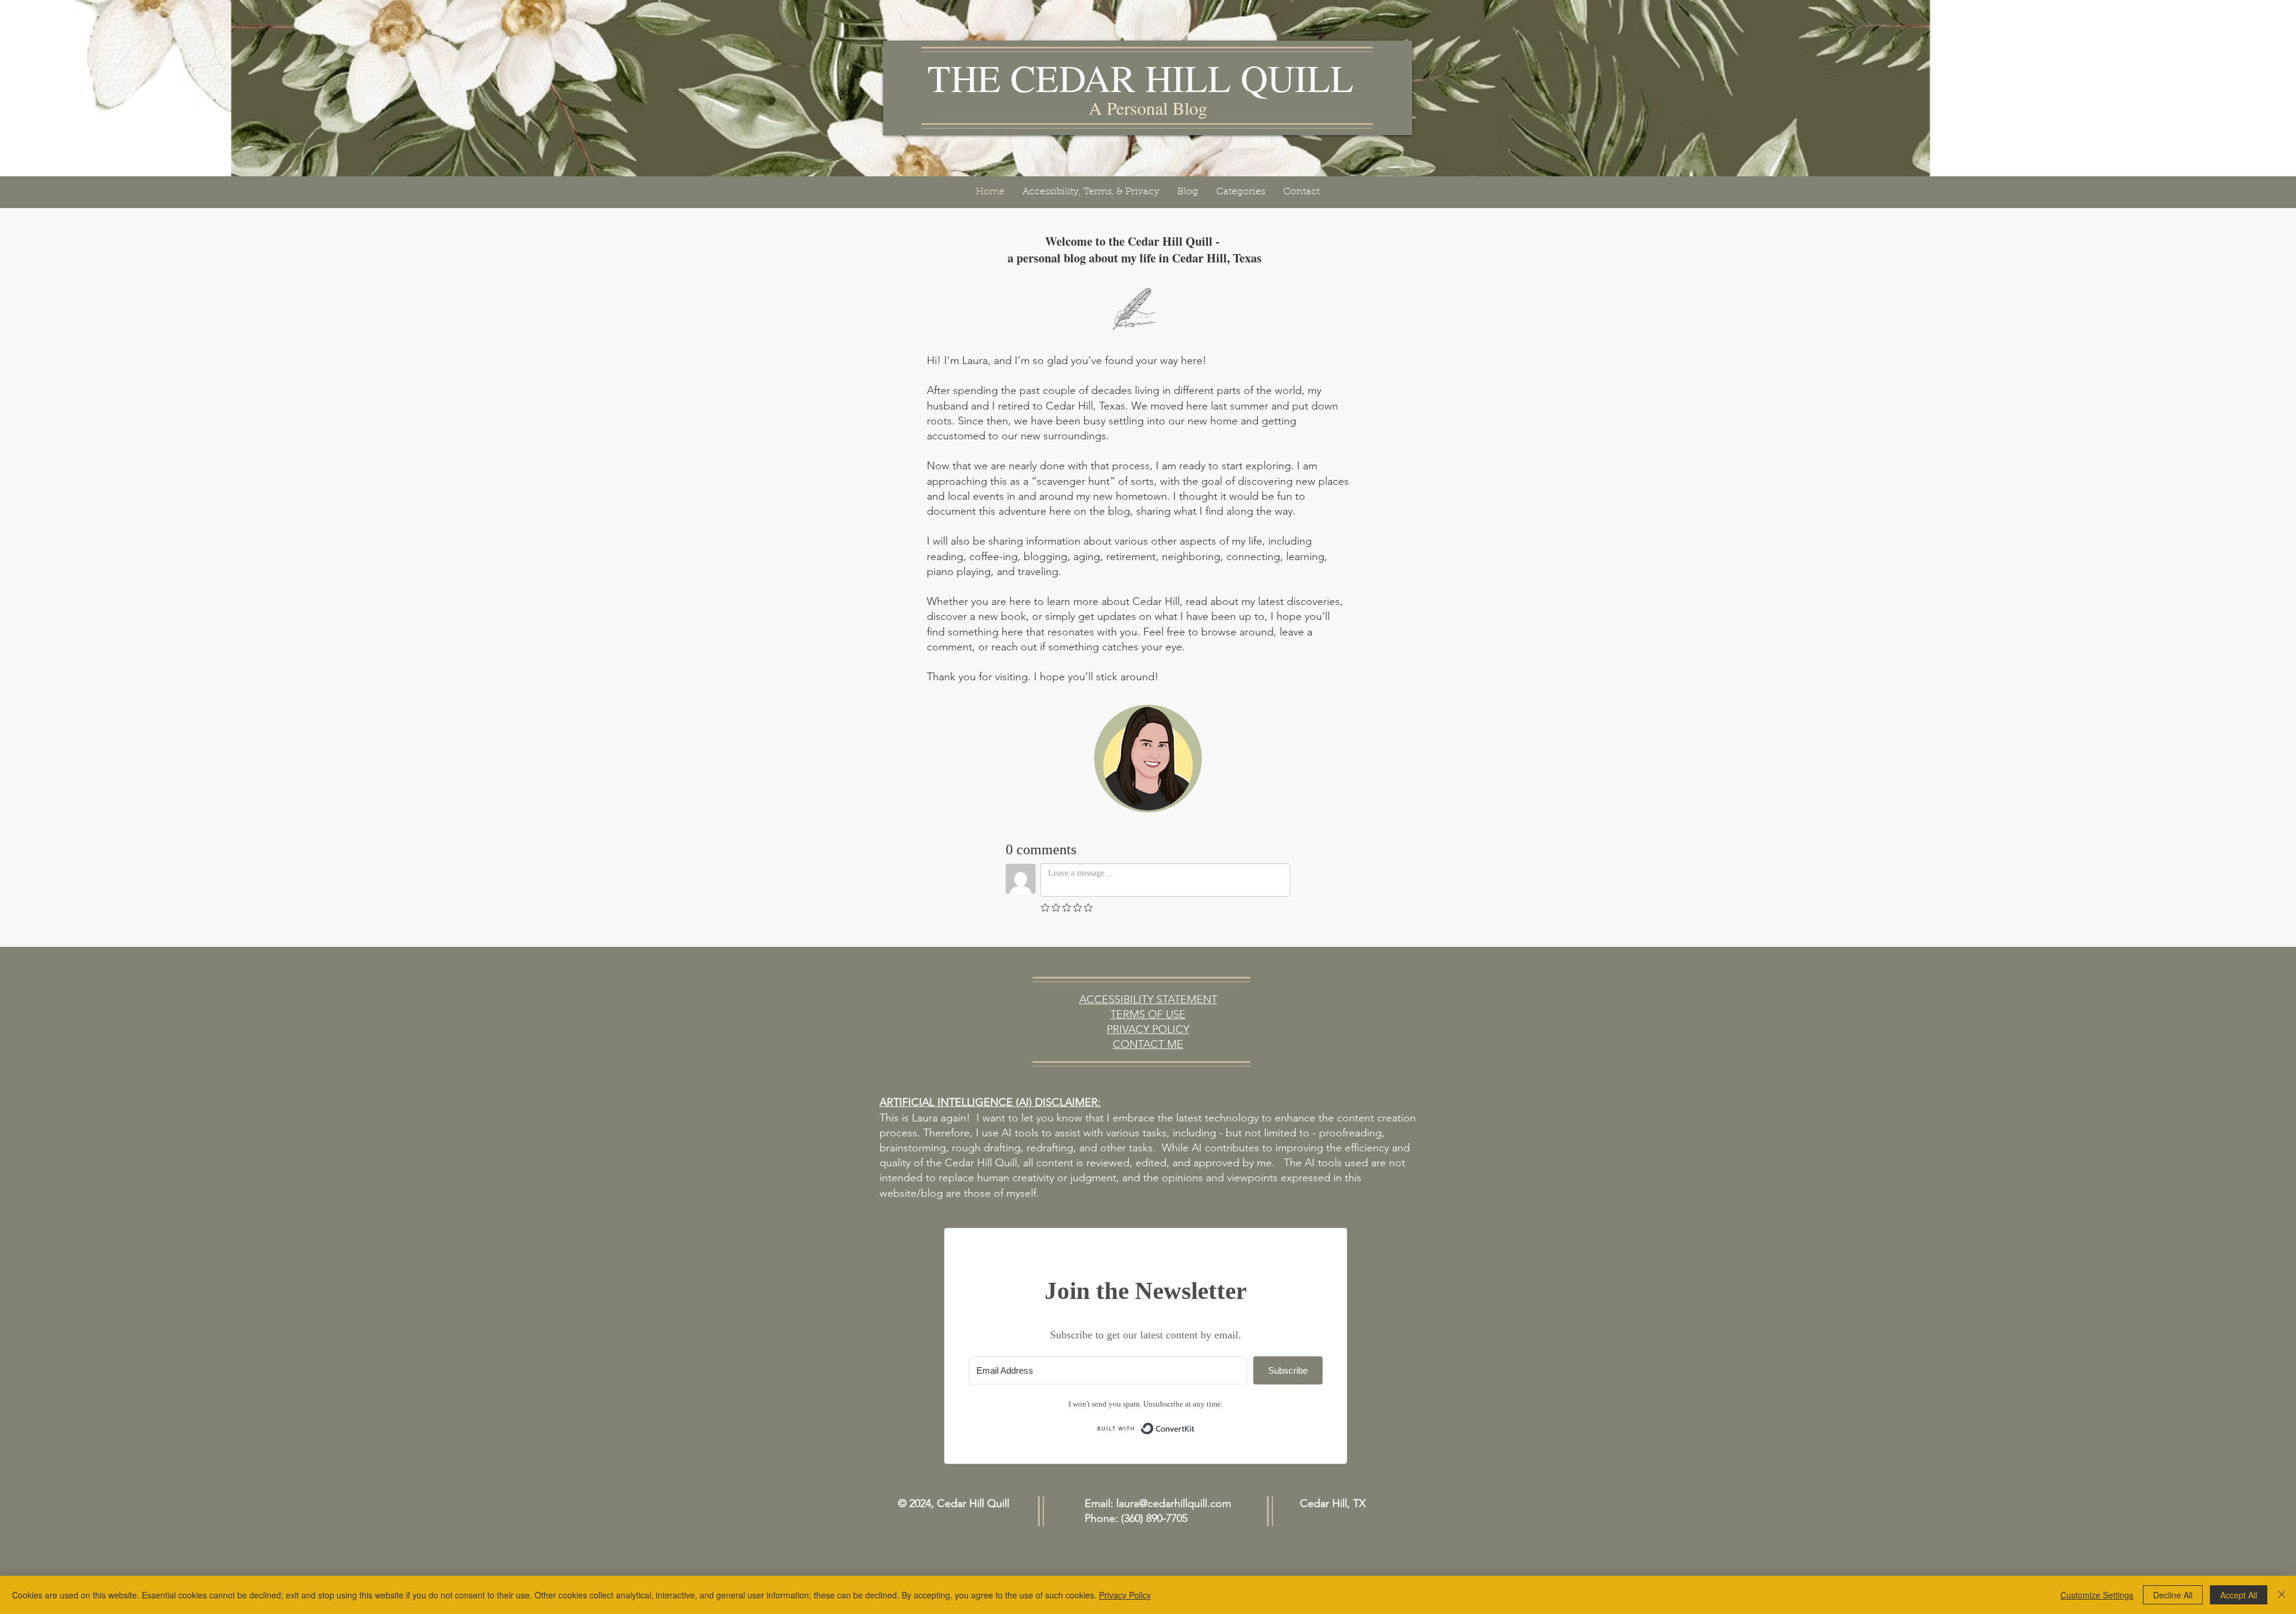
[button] (1091, 192)
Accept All (2239, 1595)
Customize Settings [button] (2097, 1595)
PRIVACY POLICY (1148, 1029)
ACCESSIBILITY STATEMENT (1148, 999)
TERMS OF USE (1148, 1014)
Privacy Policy (1125, 1595)
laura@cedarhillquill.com (1174, 1503)
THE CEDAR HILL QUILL (1141, 78)
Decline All (2173, 1595)
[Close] (2282, 1595)
